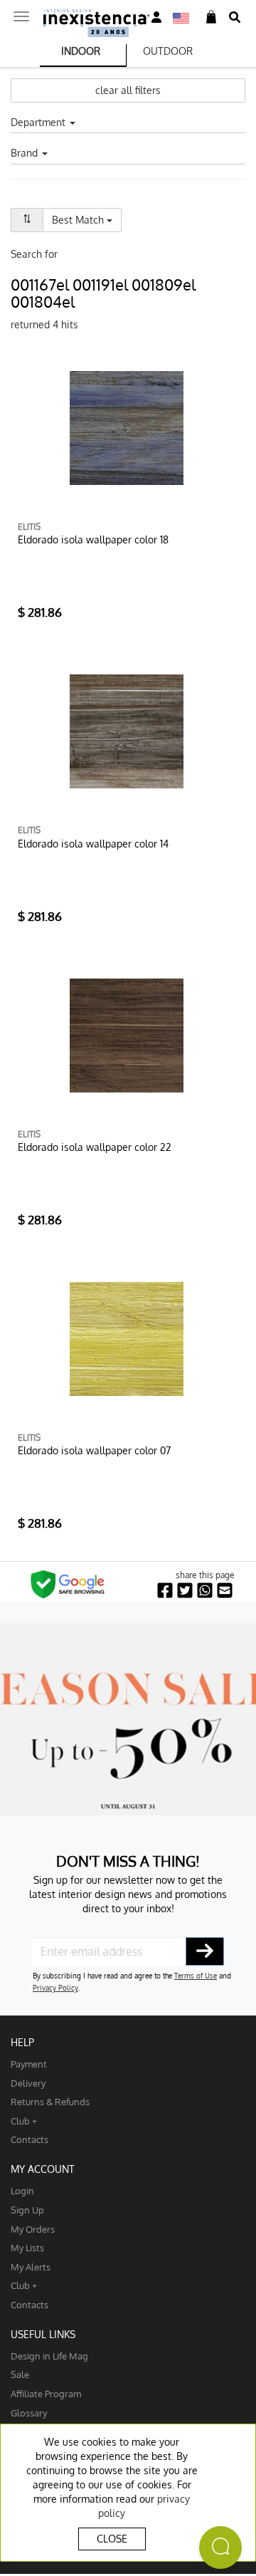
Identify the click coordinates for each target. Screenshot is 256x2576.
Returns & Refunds (50, 2101)
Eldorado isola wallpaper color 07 (94, 1450)
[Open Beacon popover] (220, 2548)
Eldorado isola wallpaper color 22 (95, 1147)
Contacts (30, 2139)
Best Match (87, 219)
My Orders (33, 2229)
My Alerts (31, 2267)
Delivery (28, 2083)
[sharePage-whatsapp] (205, 1591)
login (22, 2190)
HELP (22, 2042)
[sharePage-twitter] (185, 1591)
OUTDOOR (168, 51)
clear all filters (128, 90)
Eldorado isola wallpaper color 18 (93, 539)
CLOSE (112, 2539)
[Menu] (21, 12)
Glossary (29, 2413)
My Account (43, 2169)
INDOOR (81, 51)
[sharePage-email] (225, 1591)
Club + (24, 2121)
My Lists (27, 2247)
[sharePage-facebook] (165, 1591)
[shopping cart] (211, 17)
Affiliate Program (46, 2393)
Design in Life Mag (49, 2356)
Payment (29, 2064)
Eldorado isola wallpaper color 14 (93, 844)
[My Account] (156, 17)
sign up (27, 2210)
